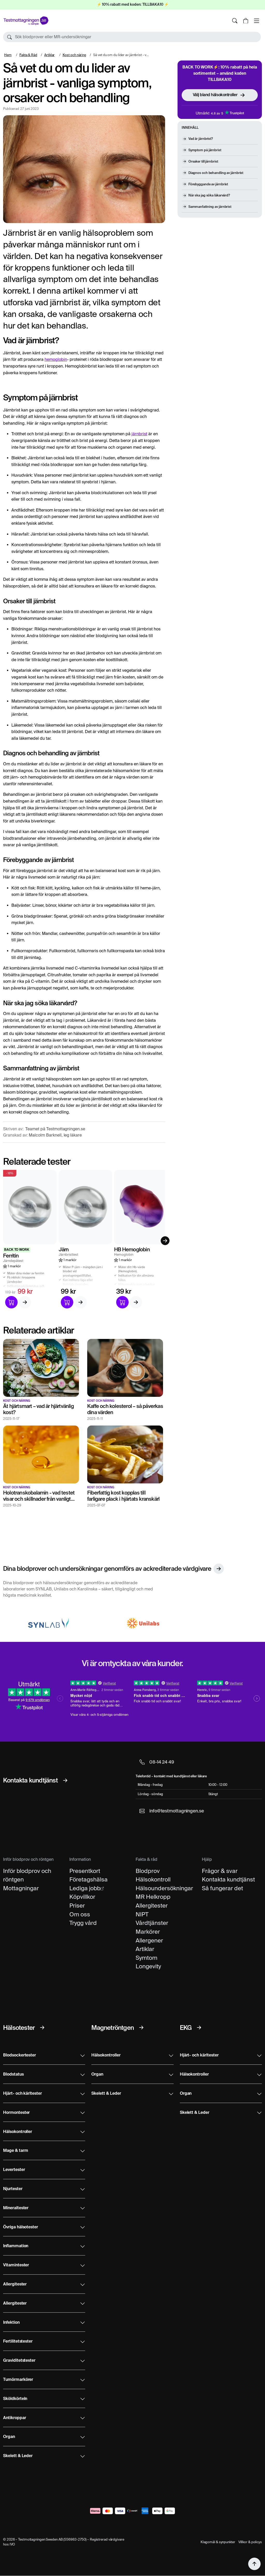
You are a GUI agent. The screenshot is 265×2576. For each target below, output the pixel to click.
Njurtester (13, 2189)
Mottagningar (21, 1888)
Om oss (80, 1914)
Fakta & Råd (28, 55)
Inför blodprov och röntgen (27, 1875)
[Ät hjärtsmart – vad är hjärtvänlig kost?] (41, 1367)
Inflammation (16, 2246)
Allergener (149, 1940)
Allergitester (152, 1906)
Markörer (148, 1932)
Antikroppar (14, 2418)
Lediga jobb (85, 1888)
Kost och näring (75, 55)
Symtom (146, 1958)
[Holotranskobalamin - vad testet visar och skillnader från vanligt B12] (41, 1454)
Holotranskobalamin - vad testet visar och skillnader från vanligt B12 (39, 1499)
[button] (132, 37)
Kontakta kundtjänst (228, 1879)
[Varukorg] (246, 21)
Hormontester (16, 2113)
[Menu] (256, 21)
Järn (64, 1249)
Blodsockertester (20, 2055)
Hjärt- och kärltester (23, 2094)
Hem (8, 55)
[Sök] (235, 21)
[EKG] (199, 2028)
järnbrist (139, 434)
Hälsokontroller (18, 2132)
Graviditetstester (19, 2361)
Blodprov (148, 1871)
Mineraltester (16, 2208)
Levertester (14, 2170)
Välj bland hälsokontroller (215, 95)
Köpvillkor (82, 1897)
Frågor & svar (220, 1871)
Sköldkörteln (15, 2399)
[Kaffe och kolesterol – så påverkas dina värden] (125, 1367)
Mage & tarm (16, 2151)
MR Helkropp (153, 1897)
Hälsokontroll (153, 1879)
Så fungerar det (222, 1888)
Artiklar (49, 55)
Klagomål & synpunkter (218, 2542)
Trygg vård (83, 1923)
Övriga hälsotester (21, 2227)
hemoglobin (56, 359)
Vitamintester (16, 2265)
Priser (77, 1906)
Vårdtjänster (152, 1923)
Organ (9, 2437)
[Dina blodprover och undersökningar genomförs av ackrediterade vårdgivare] (219, 1569)
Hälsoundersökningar (164, 1888)
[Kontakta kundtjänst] (65, 1780)
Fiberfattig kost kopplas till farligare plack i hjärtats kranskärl (123, 1496)
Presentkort (85, 1871)
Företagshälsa (89, 1879)
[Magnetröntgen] (141, 2028)
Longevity (148, 1966)
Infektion (11, 2323)
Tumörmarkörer (18, 2380)
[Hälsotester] (42, 2028)
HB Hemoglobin (132, 1249)
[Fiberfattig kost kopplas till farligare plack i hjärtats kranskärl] (125, 1454)
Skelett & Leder (18, 2456)
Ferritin (11, 1256)
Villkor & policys (250, 2542)
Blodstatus (13, 2075)
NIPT (142, 1914)
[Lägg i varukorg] (11, 1302)
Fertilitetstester (18, 2342)
